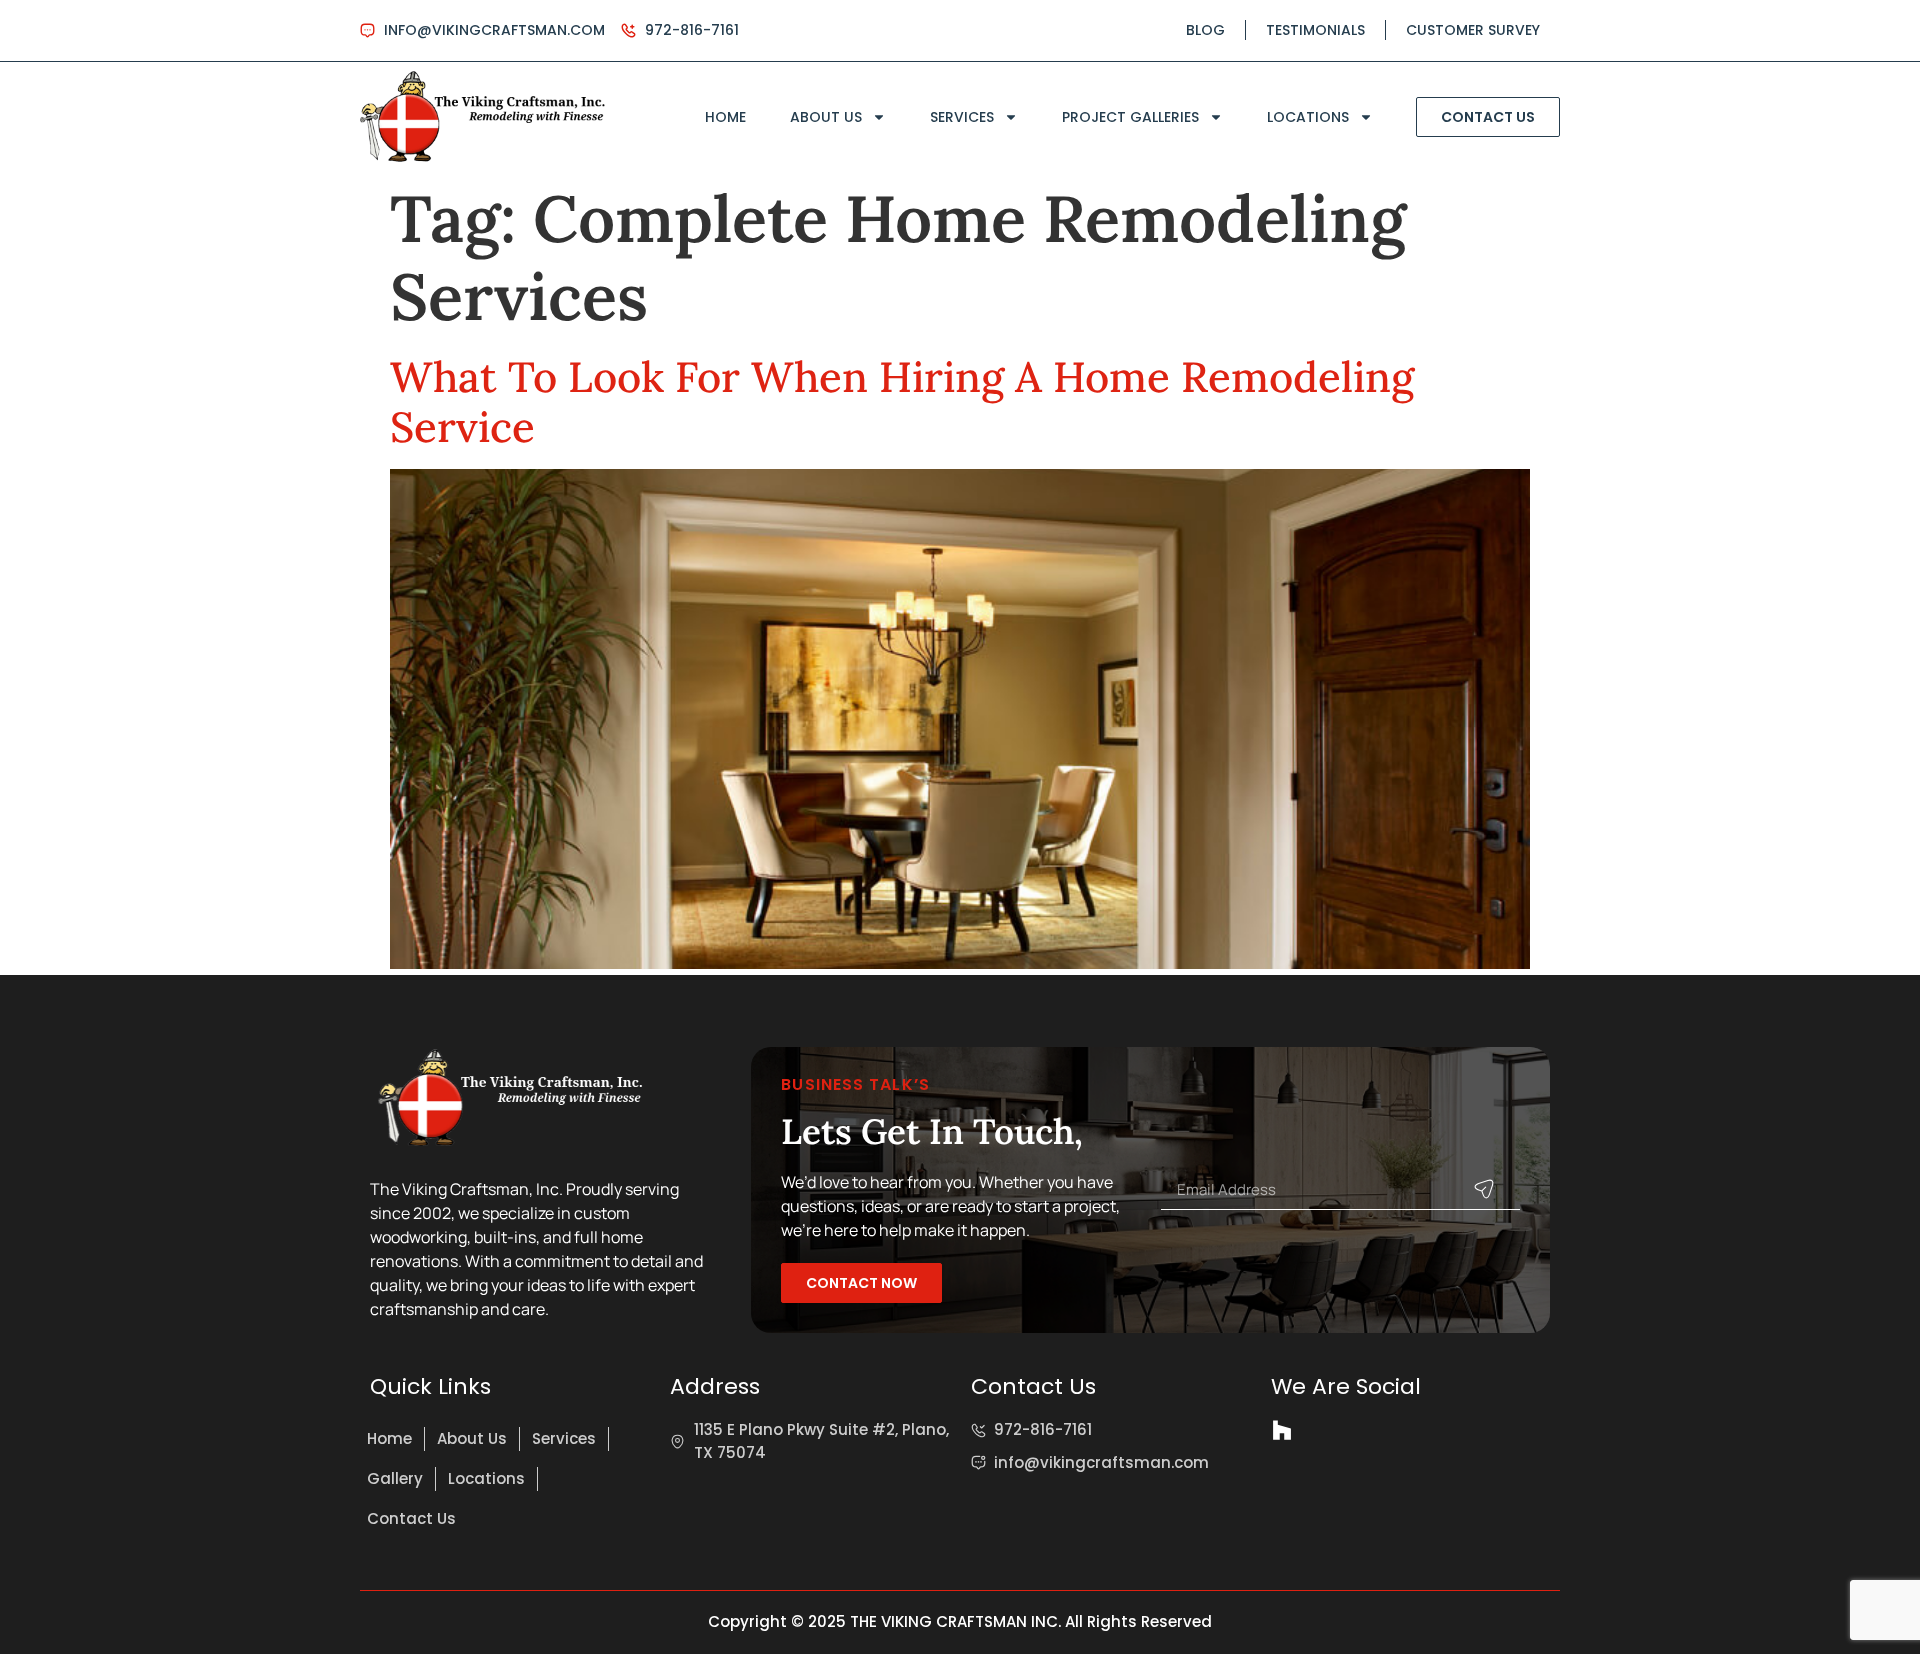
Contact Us (411, 1518)
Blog (1205, 30)
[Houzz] (1282, 1430)
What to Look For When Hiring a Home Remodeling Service (902, 402)
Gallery (395, 1478)
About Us (826, 117)
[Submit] (1484, 1189)
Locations (1308, 117)
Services (962, 117)
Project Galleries (1130, 117)
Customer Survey (1473, 30)
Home (725, 117)
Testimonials (1315, 30)
